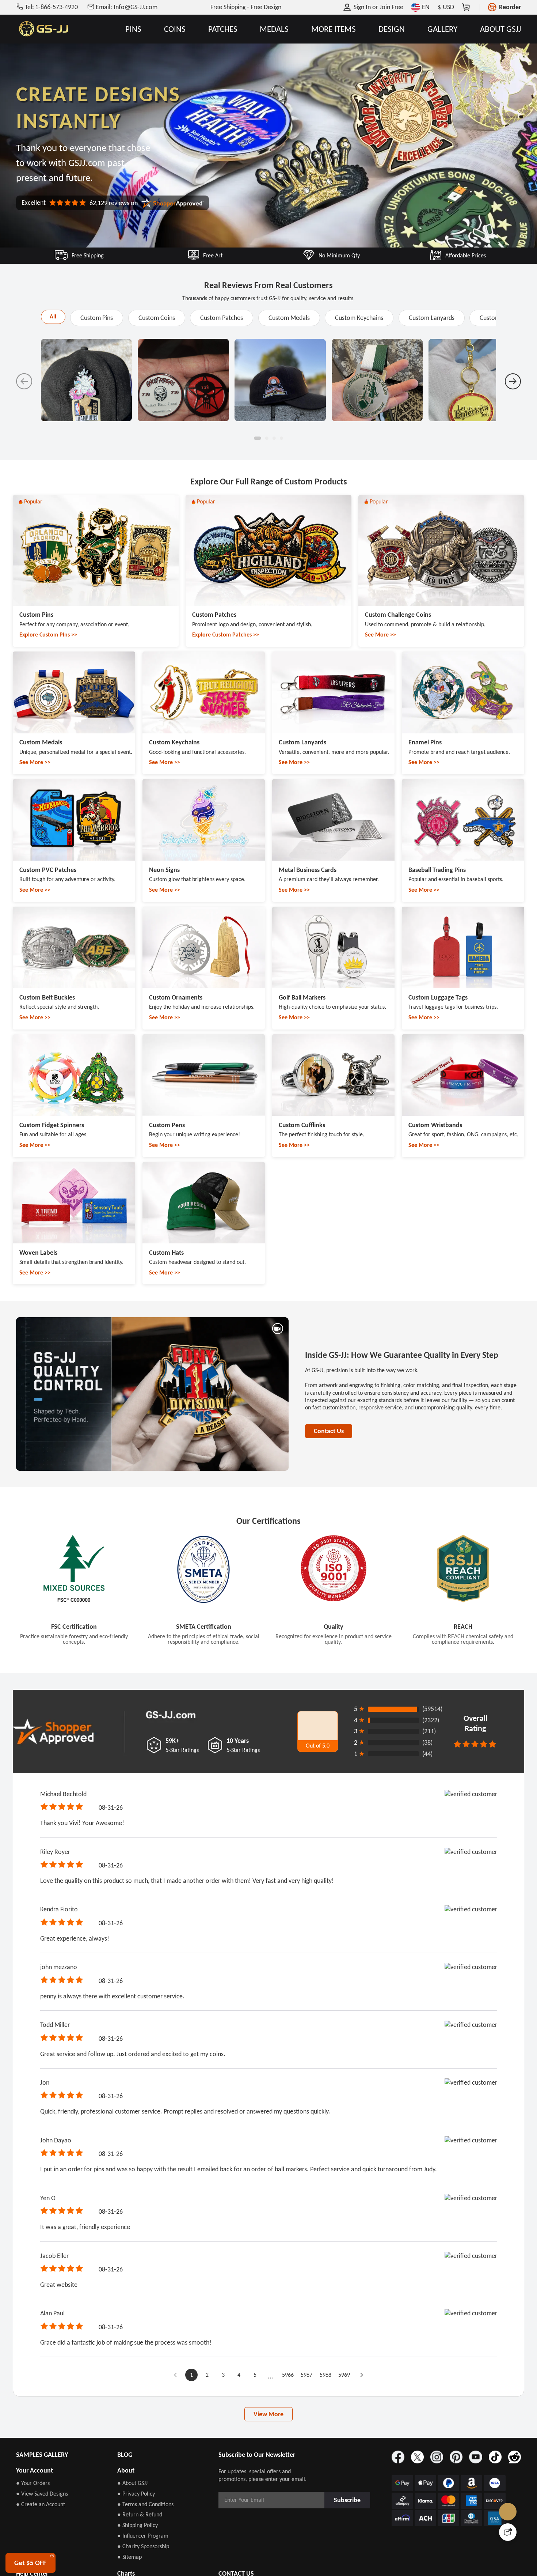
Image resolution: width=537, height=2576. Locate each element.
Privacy (271, 1349)
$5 (271, 1226)
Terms (337, 1341)
